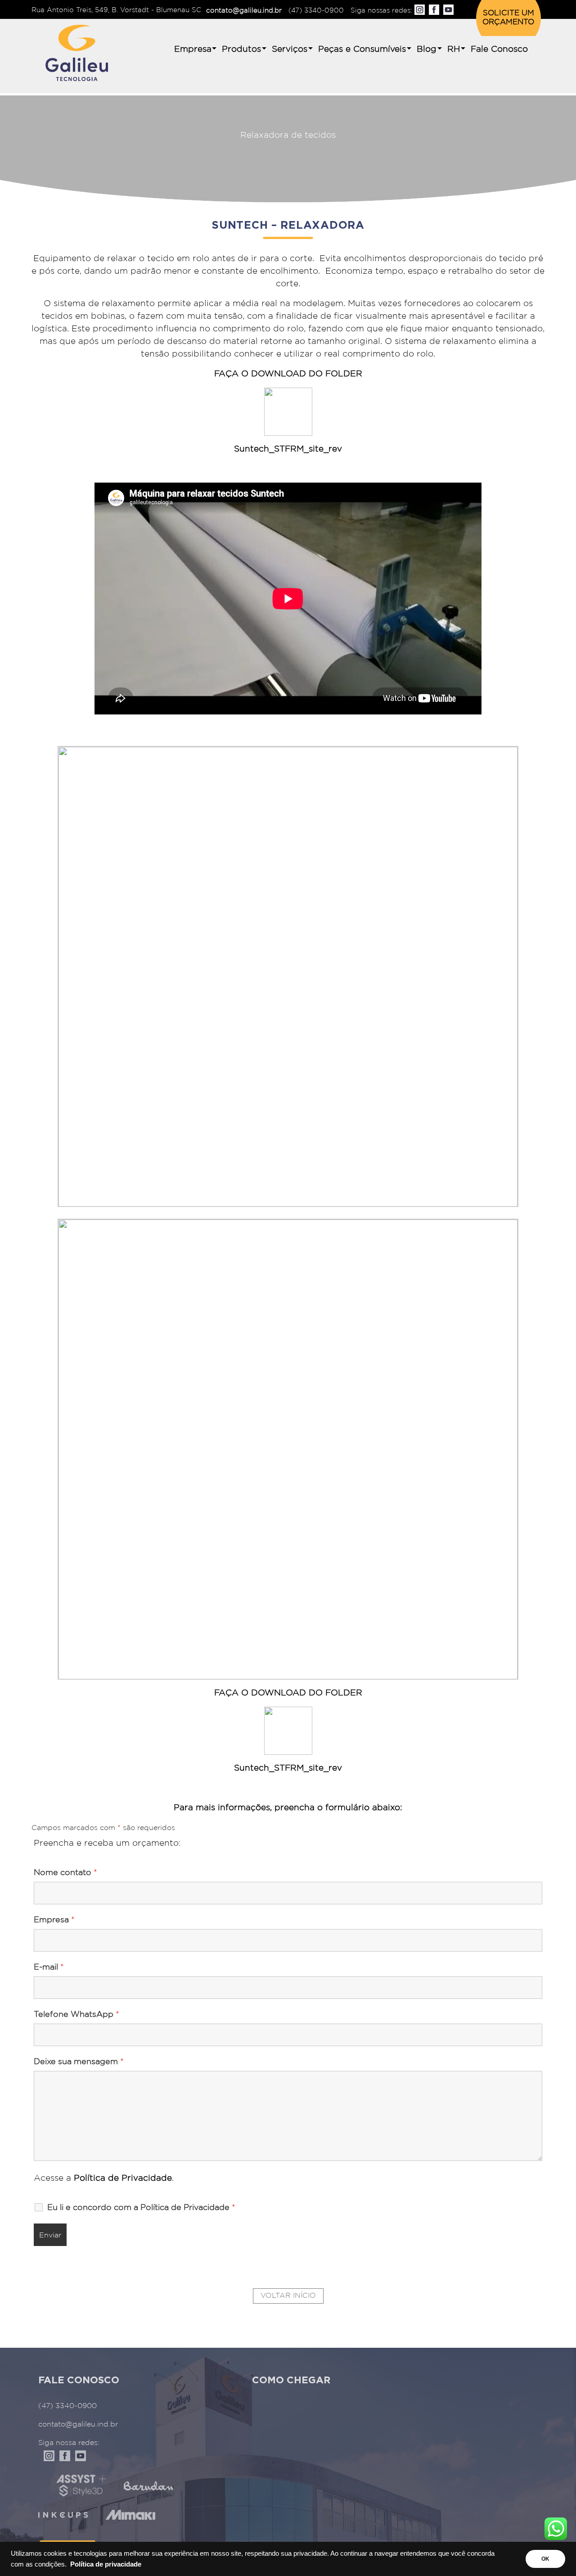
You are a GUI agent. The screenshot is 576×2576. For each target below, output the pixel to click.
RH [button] (454, 49)
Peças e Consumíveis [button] (362, 49)
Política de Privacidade (121, 2178)
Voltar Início (288, 2296)
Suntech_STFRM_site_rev (288, 449)
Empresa (54, 1920)
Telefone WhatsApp (76, 2015)
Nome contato (65, 1873)
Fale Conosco (499, 49)
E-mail (49, 1967)
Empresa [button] (193, 49)
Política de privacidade (106, 2564)
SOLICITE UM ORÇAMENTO (508, 18)
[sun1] (288, 1449)
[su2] (288, 976)
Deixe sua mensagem (79, 2062)
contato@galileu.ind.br (244, 11)
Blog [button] (427, 49)
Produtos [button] (241, 49)
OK (545, 2559)
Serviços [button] (290, 49)
